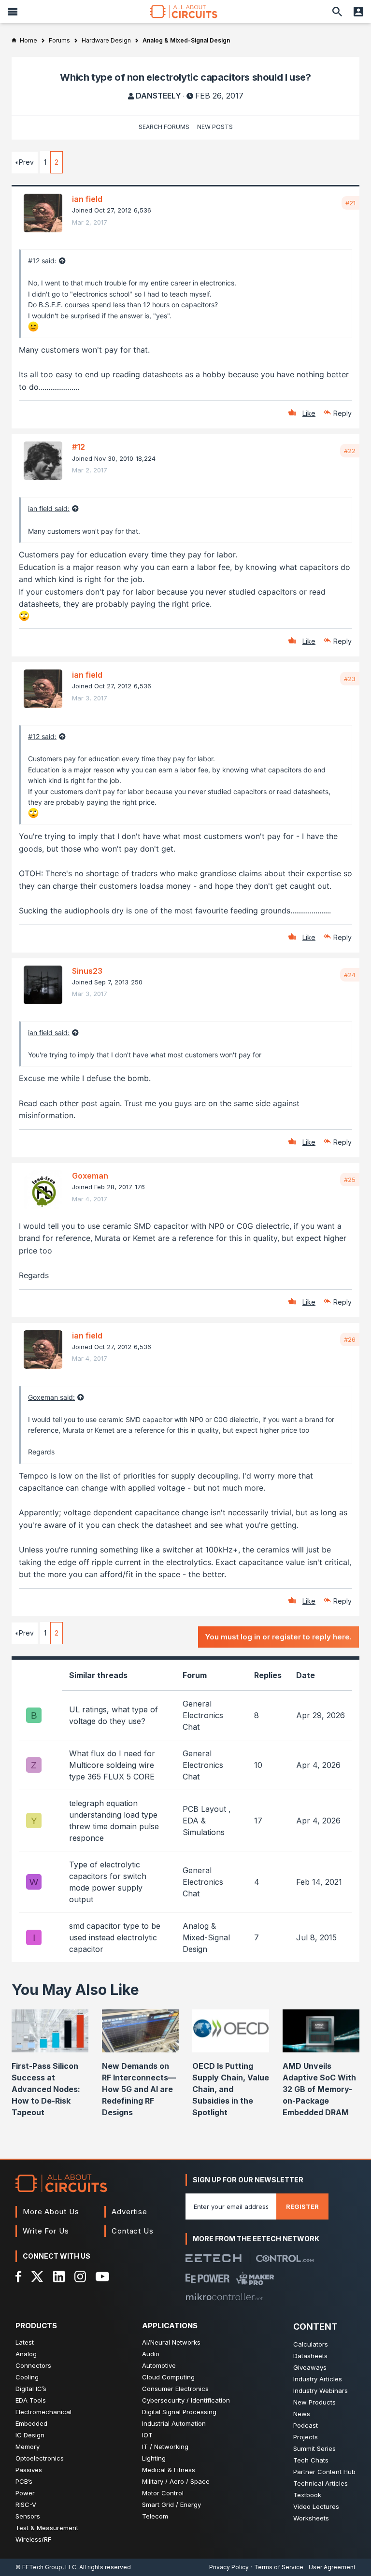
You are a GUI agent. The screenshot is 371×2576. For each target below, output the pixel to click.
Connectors (33, 2365)
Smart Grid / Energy (171, 2505)
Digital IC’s (31, 2389)
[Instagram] (80, 2277)
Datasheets (310, 2356)
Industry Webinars (321, 2391)
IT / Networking (165, 2447)
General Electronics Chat (203, 1715)
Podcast (306, 2425)
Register (302, 2206)
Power (25, 2493)
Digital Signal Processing (179, 2412)
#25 (350, 1180)
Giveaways (310, 2367)
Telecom (155, 2516)
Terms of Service (279, 2567)
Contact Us (133, 2231)
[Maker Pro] (255, 2278)
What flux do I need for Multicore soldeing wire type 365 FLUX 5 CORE (112, 1765)
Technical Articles (321, 2483)
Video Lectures (316, 2506)
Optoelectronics (40, 2458)
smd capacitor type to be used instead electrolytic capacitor (115, 1937)
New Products (314, 2402)
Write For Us (46, 2231)
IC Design (30, 2435)
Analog (26, 2354)
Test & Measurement (47, 2528)
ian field (87, 199)
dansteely (158, 96)
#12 (78, 447)
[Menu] (13, 12)
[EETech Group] (214, 2258)
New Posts (215, 127)
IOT (147, 2435)
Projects (306, 2437)
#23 (350, 679)
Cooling (27, 2377)
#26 (350, 1339)
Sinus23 (87, 971)
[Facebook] (19, 2277)
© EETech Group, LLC (46, 2567)
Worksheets (311, 2518)
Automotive (159, 2365)
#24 (350, 975)
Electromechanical (43, 2412)
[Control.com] (285, 2258)
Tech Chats (311, 2460)
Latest (25, 2342)
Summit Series (314, 2448)
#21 (350, 203)
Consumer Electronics (175, 2389)
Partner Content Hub (324, 2472)
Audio (151, 2354)
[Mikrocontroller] (224, 2297)
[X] (37, 2277)
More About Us (51, 2212)
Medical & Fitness (169, 2470)
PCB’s (24, 2481)
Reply (342, 413)
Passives (29, 2470)
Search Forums (164, 127)
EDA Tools (31, 2400)
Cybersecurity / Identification (186, 2400)
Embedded (31, 2423)
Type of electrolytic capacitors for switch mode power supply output (108, 1882)
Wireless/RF (33, 2539)
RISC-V (26, 2505)
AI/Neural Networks (171, 2342)
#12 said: (42, 261)
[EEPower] (207, 2278)
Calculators (311, 2344)
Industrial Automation (174, 2423)
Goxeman (90, 1176)
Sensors (28, 2516)
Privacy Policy (229, 2567)
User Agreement (332, 2567)
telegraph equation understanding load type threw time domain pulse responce (114, 1821)
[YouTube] (102, 2277)
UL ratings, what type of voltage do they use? (114, 1715)
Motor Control (163, 2493)
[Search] (337, 12)
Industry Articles (318, 2379)
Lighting (154, 2458)
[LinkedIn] (59, 2277)
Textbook (307, 2495)
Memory (28, 2447)
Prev (26, 162)
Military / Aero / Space (176, 2481)
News (302, 2414)
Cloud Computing (168, 2377)
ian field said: (49, 508)
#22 (350, 451)
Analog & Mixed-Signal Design (206, 1937)
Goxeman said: (51, 1397)
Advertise (129, 2212)
